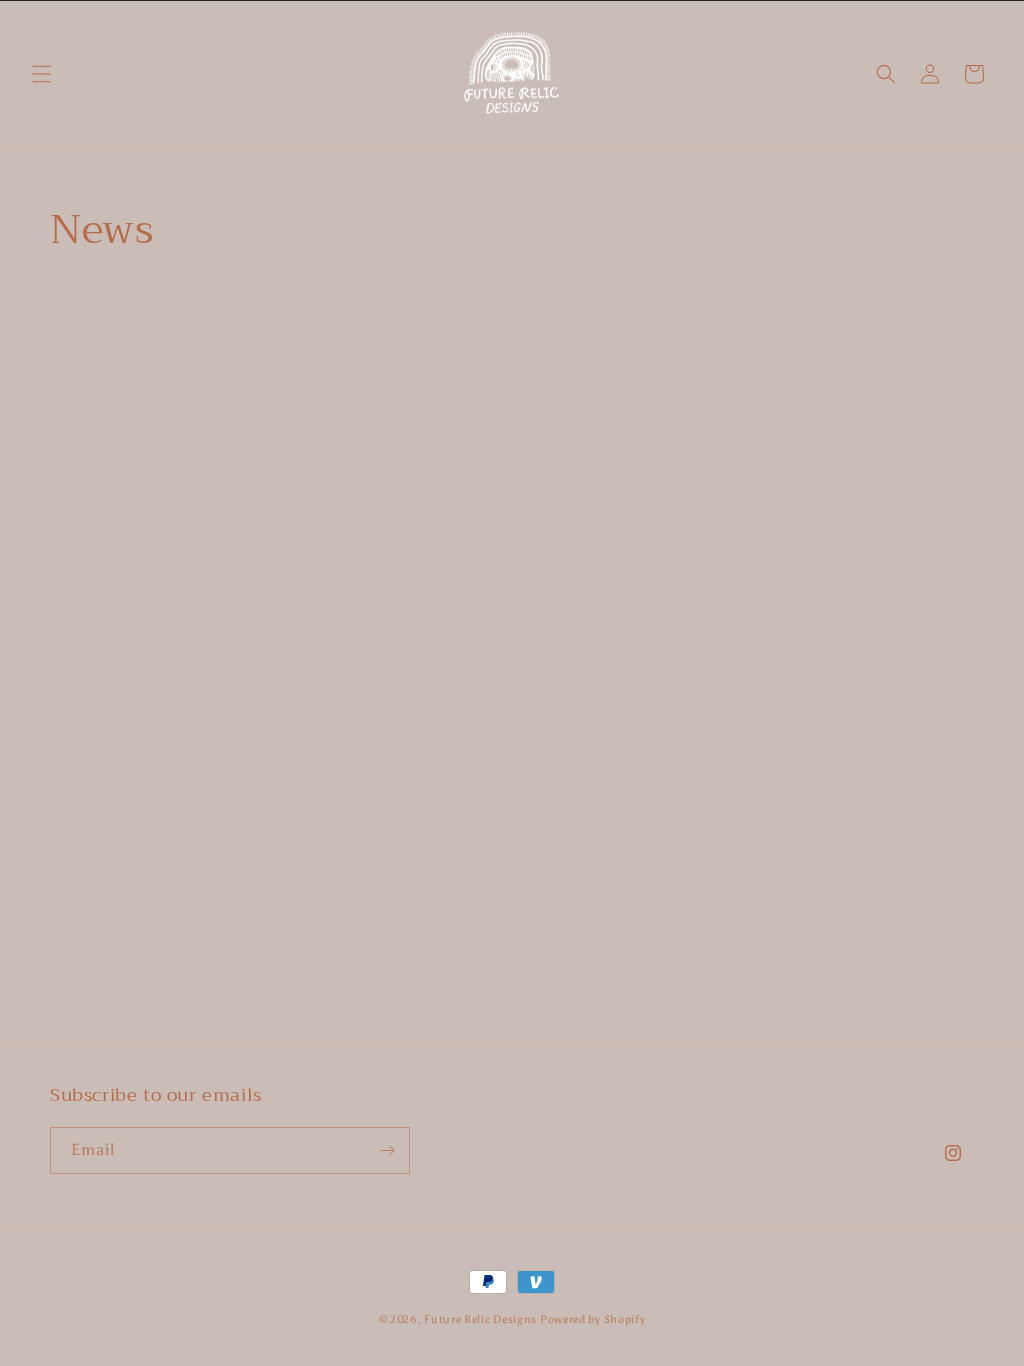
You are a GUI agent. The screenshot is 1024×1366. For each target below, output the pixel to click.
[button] (42, 74)
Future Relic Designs (482, 1319)
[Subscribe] (387, 1150)
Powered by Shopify (593, 1319)
